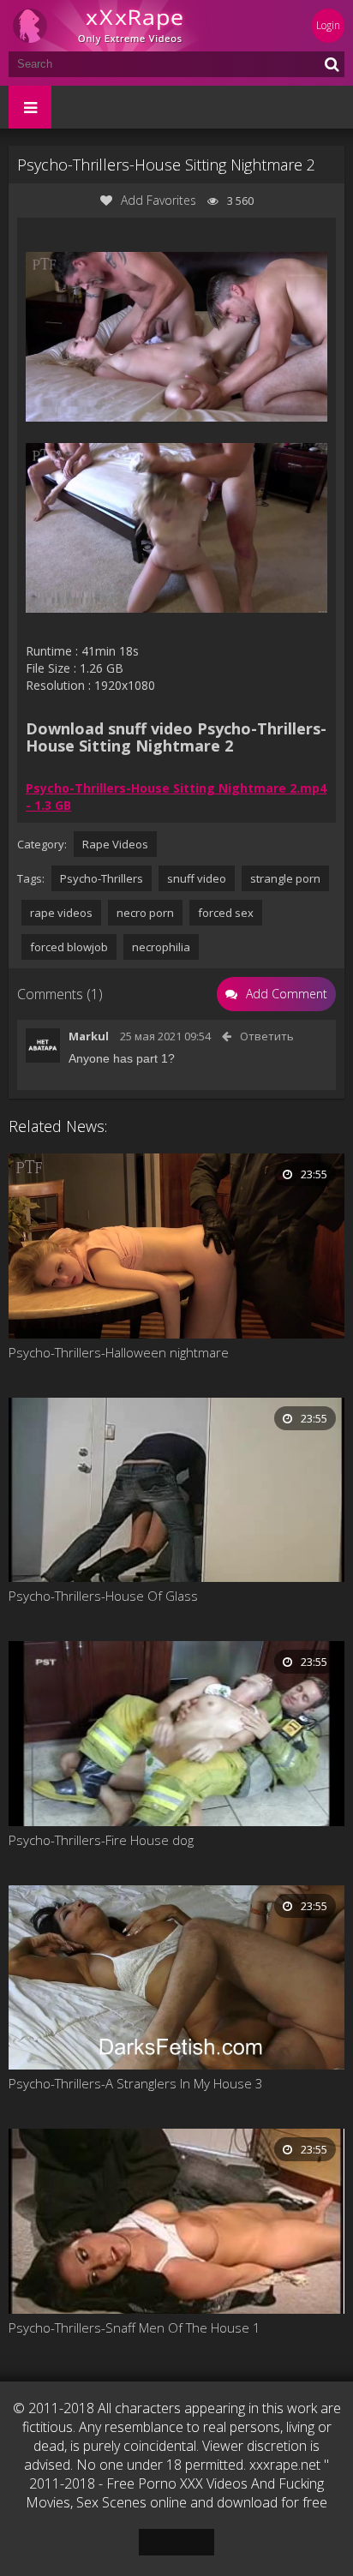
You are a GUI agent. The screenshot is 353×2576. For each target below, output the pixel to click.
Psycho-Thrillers (102, 878)
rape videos (61, 913)
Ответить (267, 1036)
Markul (89, 1036)
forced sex (226, 913)
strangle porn (285, 878)
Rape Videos (115, 844)
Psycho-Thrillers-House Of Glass (103, 1596)
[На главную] (111, 26)
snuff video (197, 878)
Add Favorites (159, 200)
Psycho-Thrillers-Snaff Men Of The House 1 (135, 2327)
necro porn (145, 913)
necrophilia (161, 947)
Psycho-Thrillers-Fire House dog (101, 1840)
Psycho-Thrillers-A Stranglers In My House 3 (136, 2083)
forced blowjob (69, 947)
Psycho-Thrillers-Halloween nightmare (119, 1352)
